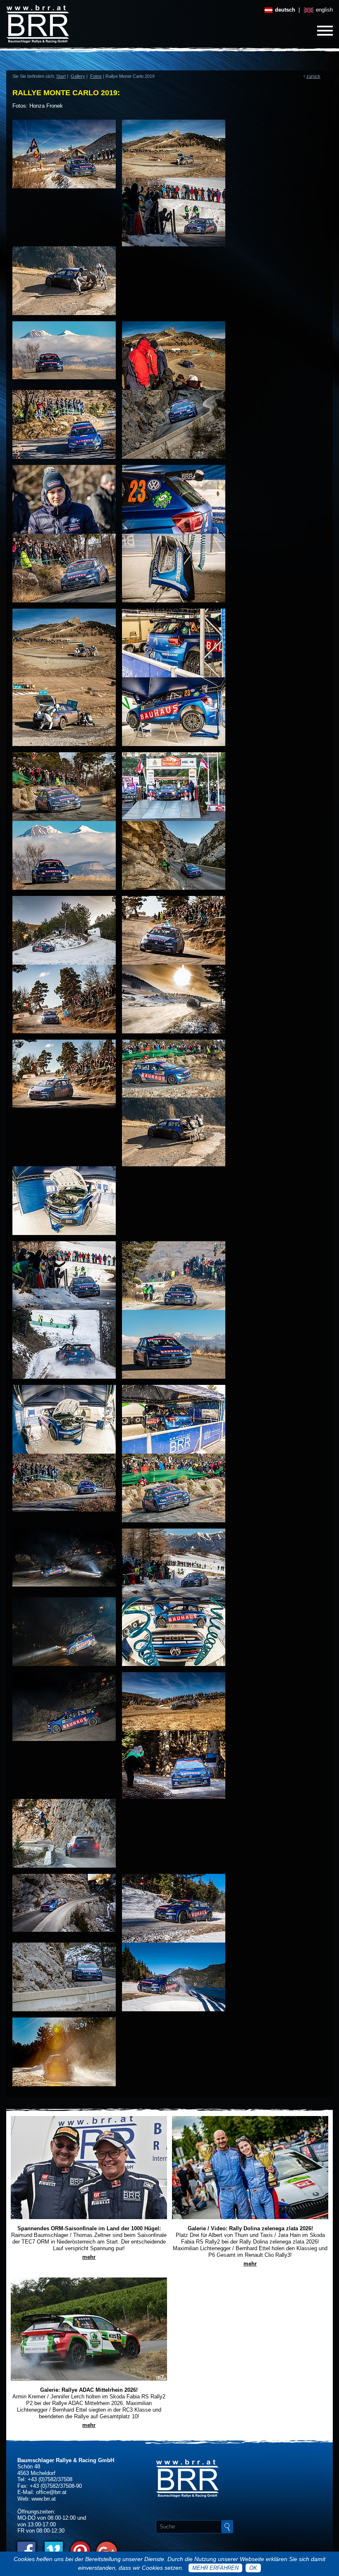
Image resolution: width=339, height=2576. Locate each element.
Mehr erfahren (215, 2568)
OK (253, 2568)
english (323, 10)
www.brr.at (44, 2499)
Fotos (96, 76)
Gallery (78, 76)
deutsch (284, 10)
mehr (89, 2257)
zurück (313, 76)
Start (61, 76)
